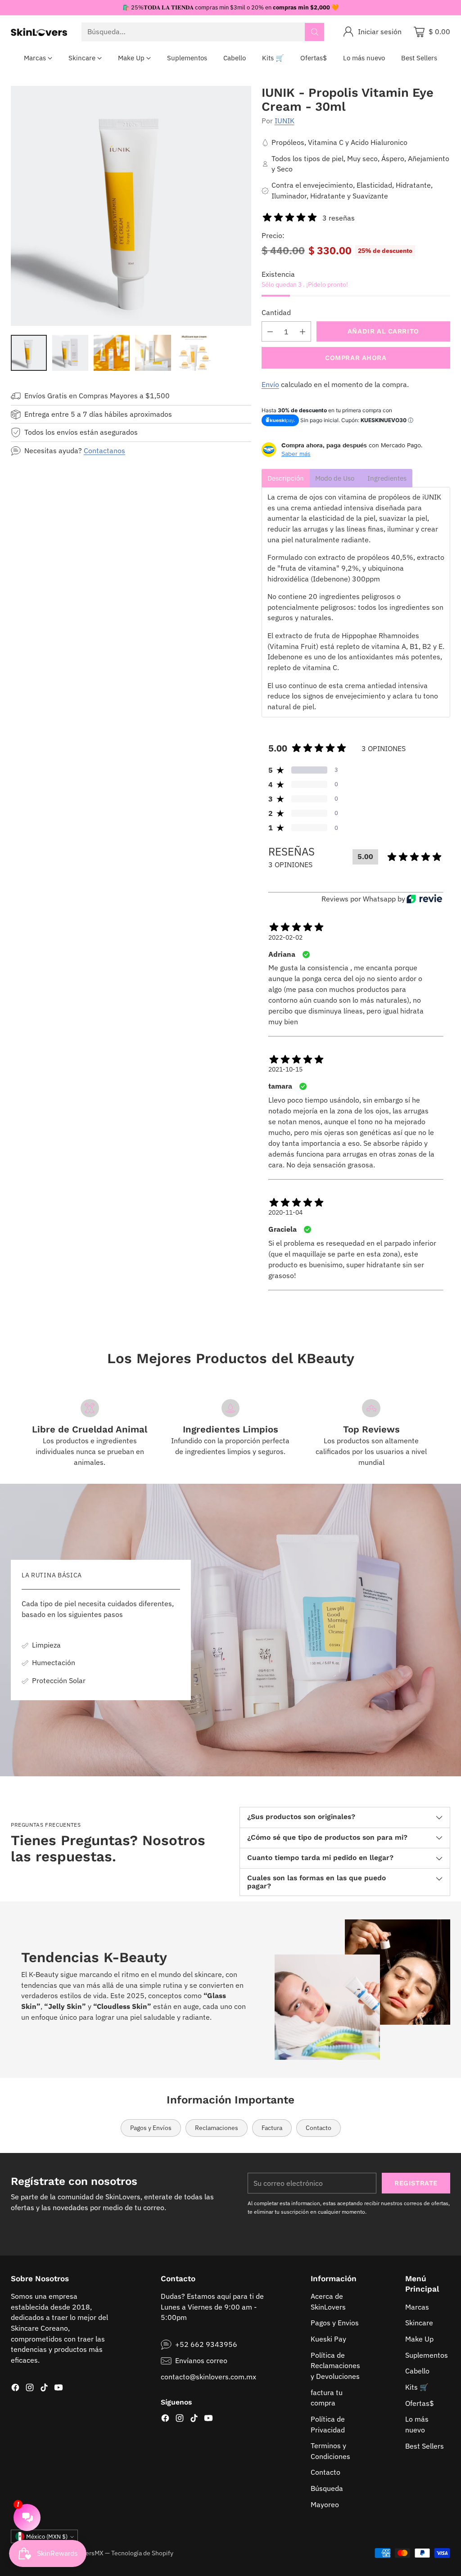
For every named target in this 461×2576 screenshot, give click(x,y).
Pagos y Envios (335, 2323)
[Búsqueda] (315, 32)
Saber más (296, 454)
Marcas (417, 2307)
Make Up (419, 2339)
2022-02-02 (285, 937)
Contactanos (104, 450)
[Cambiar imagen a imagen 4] (153, 353)
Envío (270, 384)
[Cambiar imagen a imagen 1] (29, 353)
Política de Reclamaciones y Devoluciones (335, 2366)
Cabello (417, 2371)
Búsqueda (327, 2488)
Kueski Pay (328, 2339)
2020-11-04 (285, 1212)
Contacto (325, 2472)
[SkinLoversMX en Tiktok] (44, 2389)
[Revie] (424, 899)
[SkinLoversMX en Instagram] (30, 2389)
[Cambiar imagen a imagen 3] (112, 353)
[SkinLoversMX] (39, 32)
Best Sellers (425, 2446)
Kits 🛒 (417, 2387)
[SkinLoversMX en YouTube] (59, 2389)
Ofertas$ (420, 2403)
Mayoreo (325, 2504)
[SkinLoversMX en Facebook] (15, 2389)
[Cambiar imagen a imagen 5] (194, 353)
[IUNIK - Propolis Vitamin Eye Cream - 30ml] (131, 206)
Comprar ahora (356, 358)
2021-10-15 (285, 1069)
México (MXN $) (47, 2537)
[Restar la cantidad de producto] (270, 331)
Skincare (419, 2323)
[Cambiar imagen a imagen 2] (70, 353)
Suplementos (427, 2355)
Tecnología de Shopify (142, 2553)
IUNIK (285, 121)
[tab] (286, 478)
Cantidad (276, 312)
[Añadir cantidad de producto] (303, 331)
